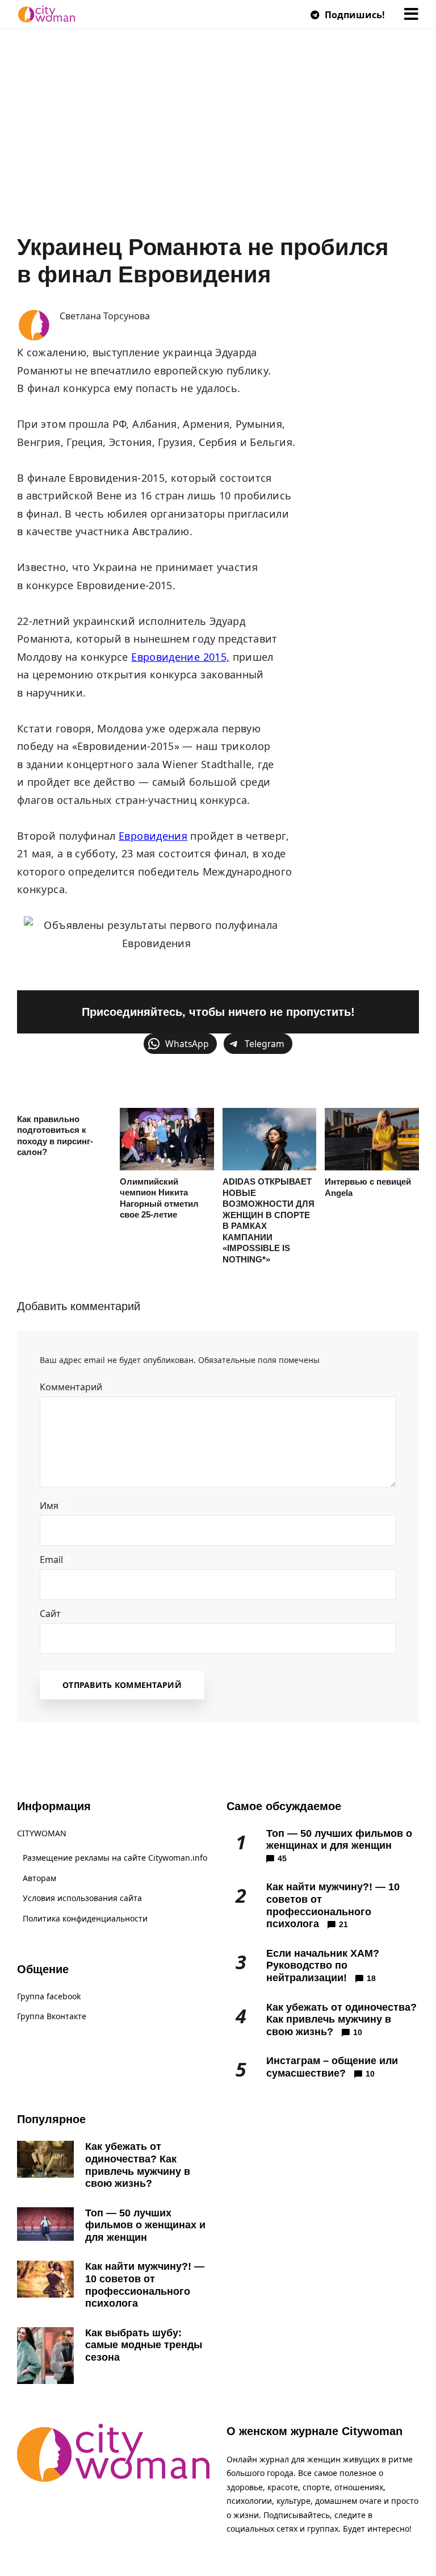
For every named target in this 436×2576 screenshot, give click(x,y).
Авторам (39, 1878)
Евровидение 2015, (180, 657)
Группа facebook (49, 1996)
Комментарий (75, 1387)
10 (358, 2032)
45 (282, 1858)
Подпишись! (354, 15)
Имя (53, 1506)
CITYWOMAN (42, 1833)
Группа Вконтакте (52, 2016)
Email (55, 1560)
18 (371, 1978)
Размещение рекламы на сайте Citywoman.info (115, 1858)
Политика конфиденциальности (85, 1918)
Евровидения (153, 836)
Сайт (50, 1614)
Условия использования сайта (82, 1898)
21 (343, 1924)
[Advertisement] (218, 148)
